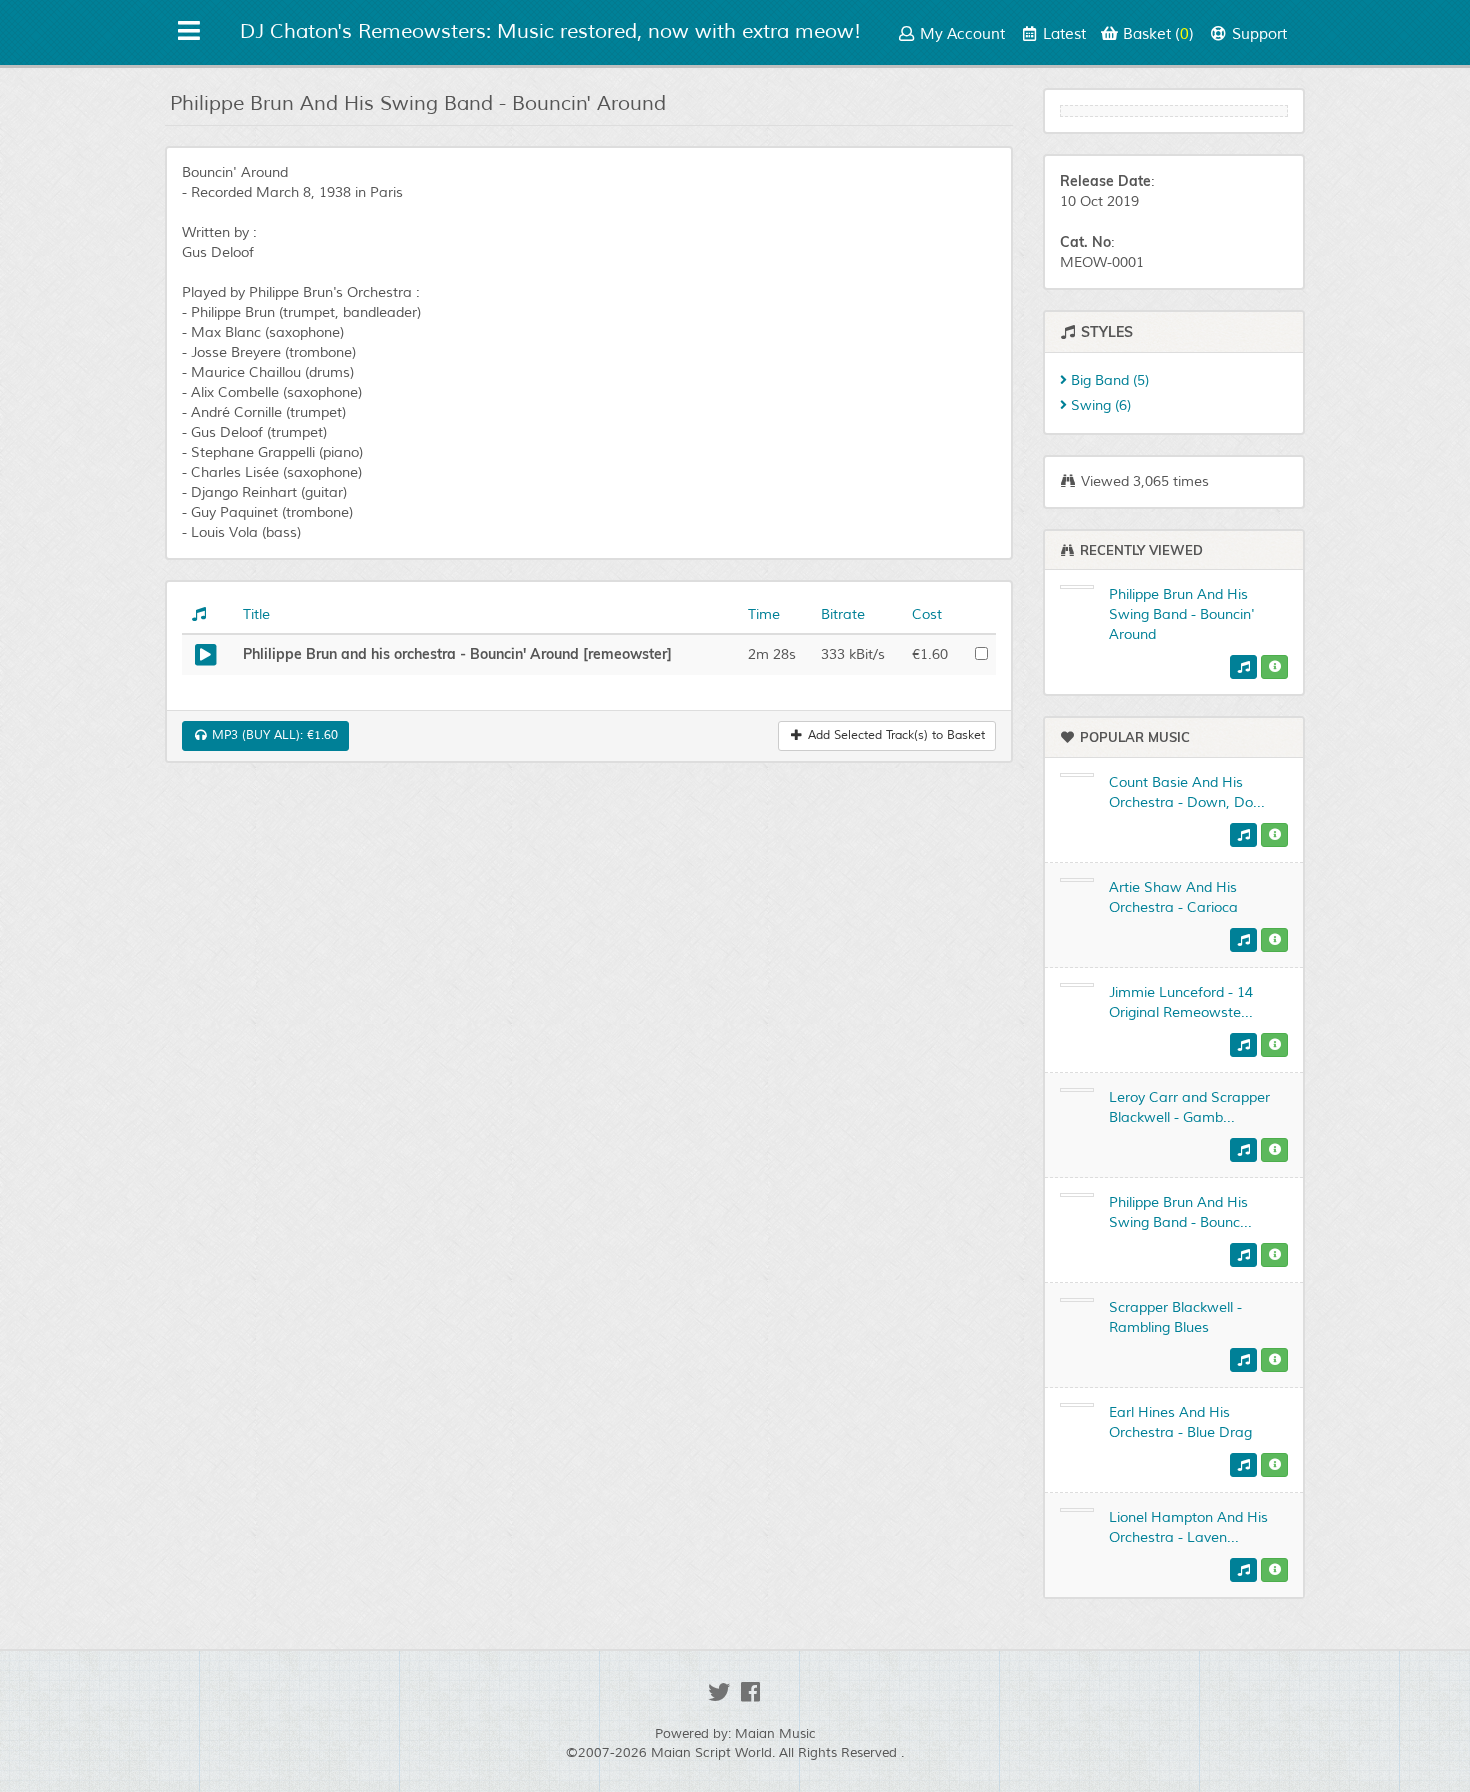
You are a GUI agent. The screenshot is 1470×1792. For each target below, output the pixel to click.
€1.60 (273, 735)
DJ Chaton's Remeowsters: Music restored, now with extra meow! (550, 31)
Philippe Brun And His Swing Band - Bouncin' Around (1182, 614)
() (1158, 34)
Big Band (1108, 380)
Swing (1099, 405)
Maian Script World (711, 1753)
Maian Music (775, 1734)
